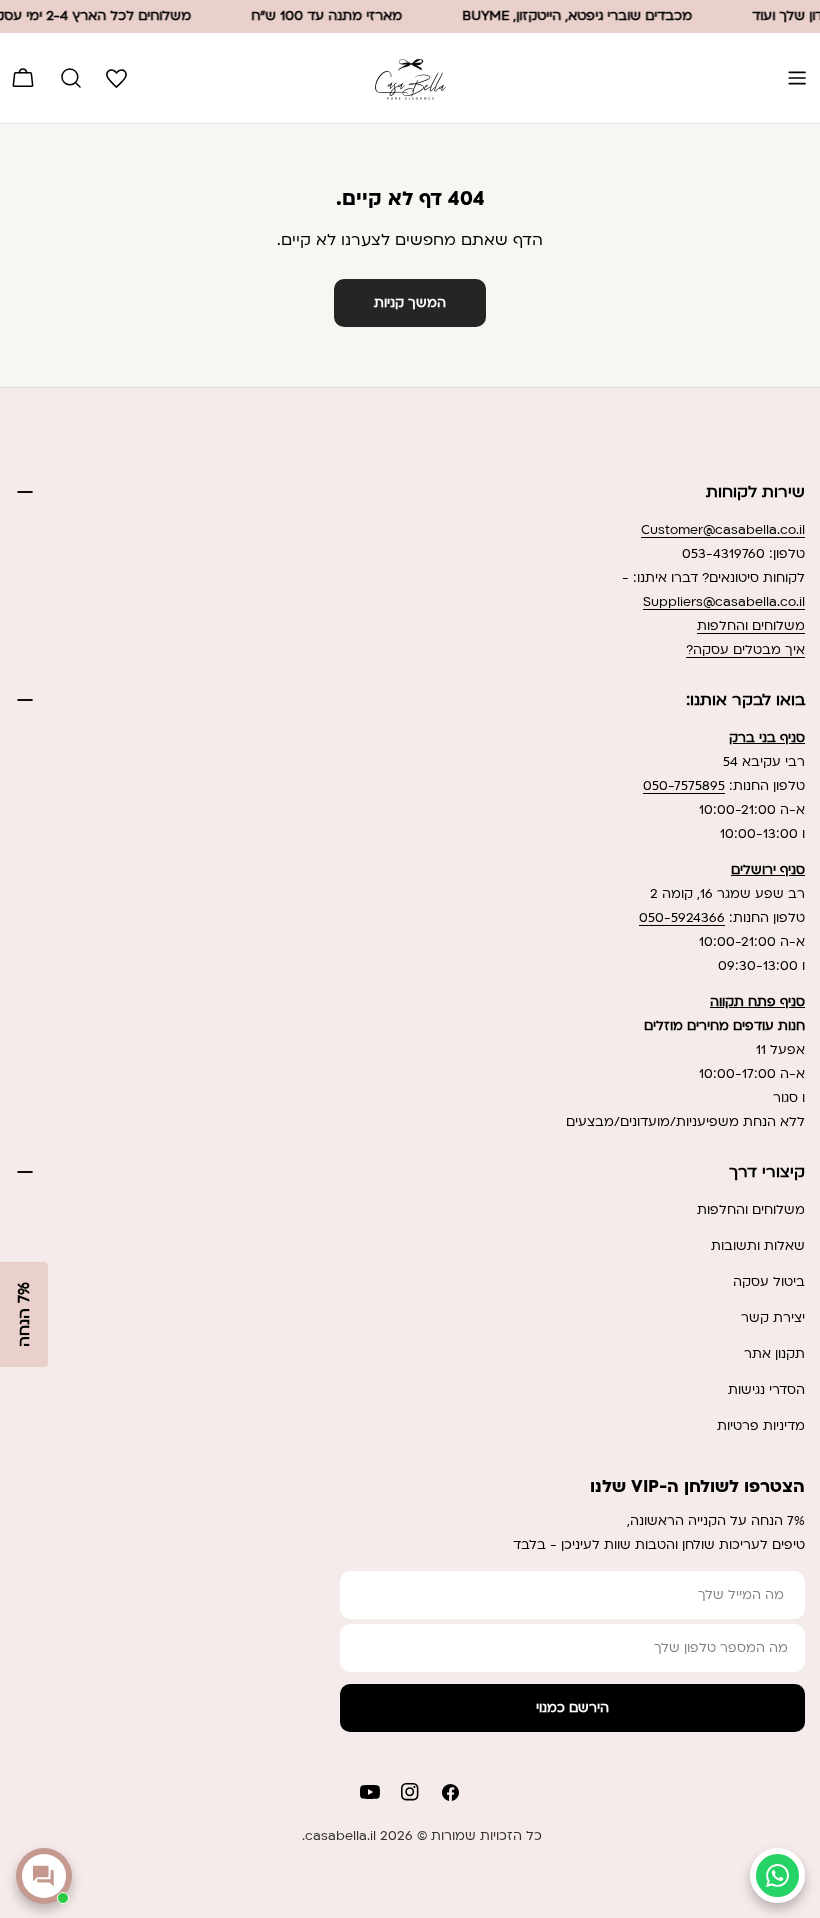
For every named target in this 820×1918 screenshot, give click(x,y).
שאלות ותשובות (758, 1246)
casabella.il (340, 1836)
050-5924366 (682, 918)
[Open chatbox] (44, 1876)
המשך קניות (410, 303)
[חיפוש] (71, 78)
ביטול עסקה (769, 1282)
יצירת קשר (773, 1318)
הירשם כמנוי (572, 1708)
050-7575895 (684, 786)
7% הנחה (24, 1314)
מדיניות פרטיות (761, 1426)
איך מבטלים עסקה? (745, 650)
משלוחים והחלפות (751, 626)
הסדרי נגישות (766, 1390)
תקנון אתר (774, 1354)
